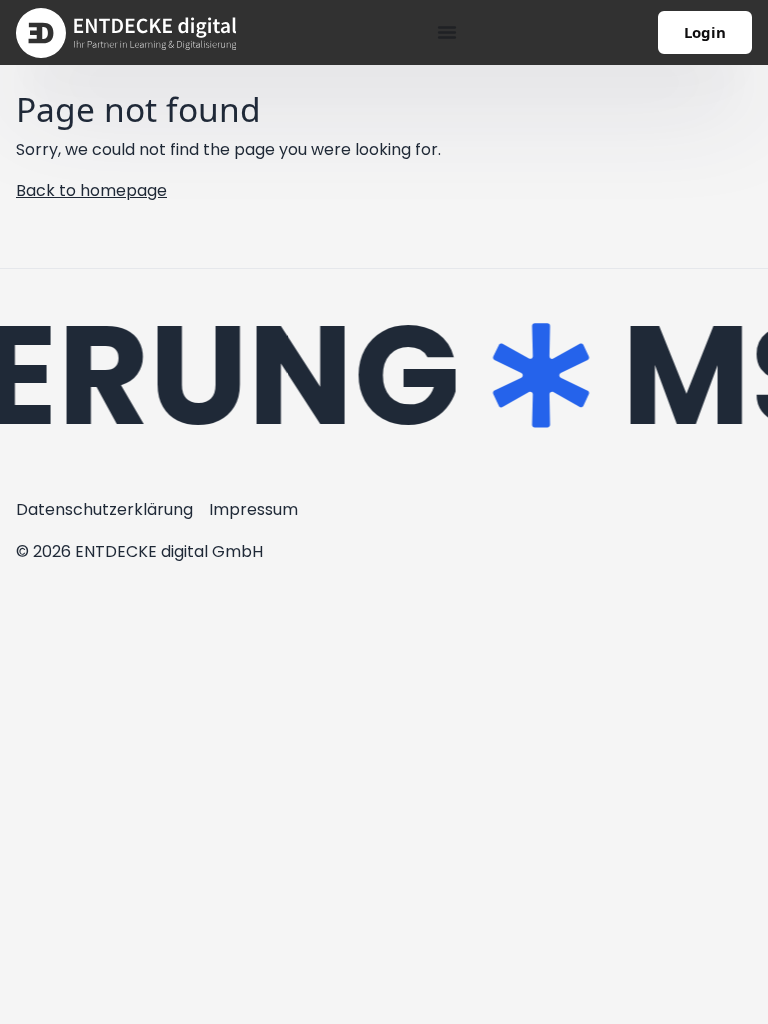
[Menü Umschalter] (447, 32)
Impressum (253, 509)
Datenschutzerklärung (104, 509)
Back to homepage (91, 190)
